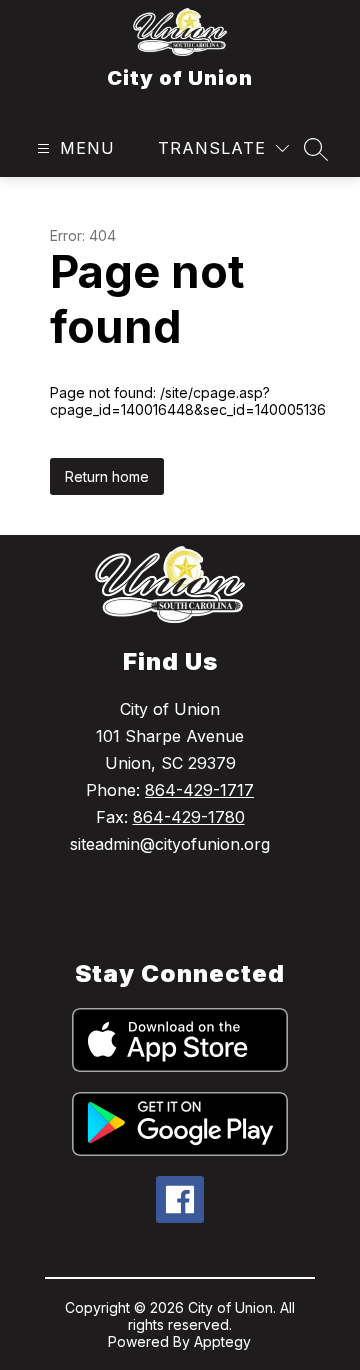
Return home (107, 476)
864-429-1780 (189, 817)
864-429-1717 (199, 790)
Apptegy (222, 1341)
